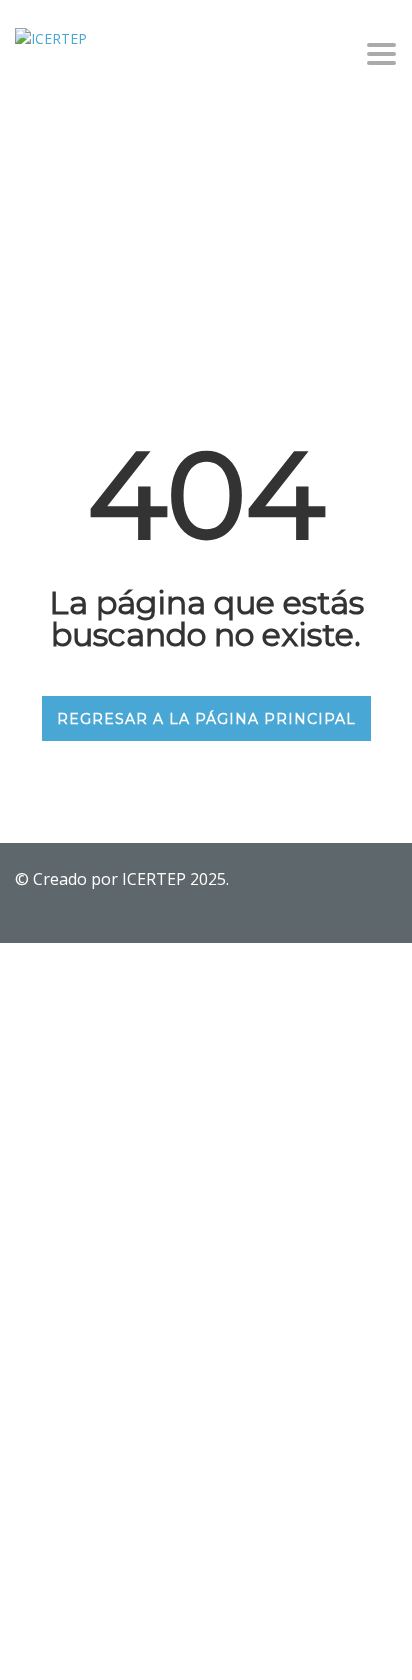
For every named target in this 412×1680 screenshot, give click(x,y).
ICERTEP (156, 879)
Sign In (165, 1646)
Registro (115, 1646)
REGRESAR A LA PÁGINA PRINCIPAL (206, 719)
